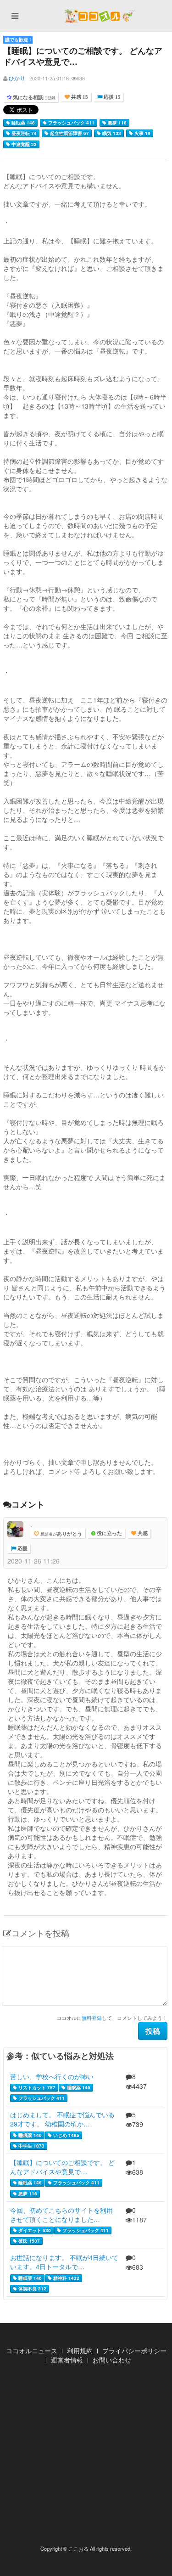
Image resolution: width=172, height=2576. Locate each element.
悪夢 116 (117, 123)
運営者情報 (67, 2360)
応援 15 (111, 97)
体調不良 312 (32, 2289)
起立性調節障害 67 (69, 133)
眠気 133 (111, 133)
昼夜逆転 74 (23, 133)
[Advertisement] (86, 2457)
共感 (142, 1533)
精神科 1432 (66, 2278)
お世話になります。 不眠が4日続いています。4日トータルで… (64, 2262)
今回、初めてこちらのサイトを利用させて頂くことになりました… (61, 2215)
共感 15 (79, 97)
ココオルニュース (32, 2351)
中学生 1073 (31, 2146)
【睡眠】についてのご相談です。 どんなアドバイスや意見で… (62, 2167)
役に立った (109, 1533)
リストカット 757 (36, 2087)
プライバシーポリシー (134, 2351)
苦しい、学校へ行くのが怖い (52, 2076)
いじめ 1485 (66, 2135)
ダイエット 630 (34, 2230)
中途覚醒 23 (23, 144)
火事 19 (142, 133)
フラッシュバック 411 (71, 123)
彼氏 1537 (28, 2241)
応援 (22, 1549)
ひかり (17, 78)
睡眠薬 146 (22, 123)
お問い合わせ (112, 2360)
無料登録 (92, 2018)
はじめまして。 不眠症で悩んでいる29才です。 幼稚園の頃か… (62, 2119)
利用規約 (80, 2351)
